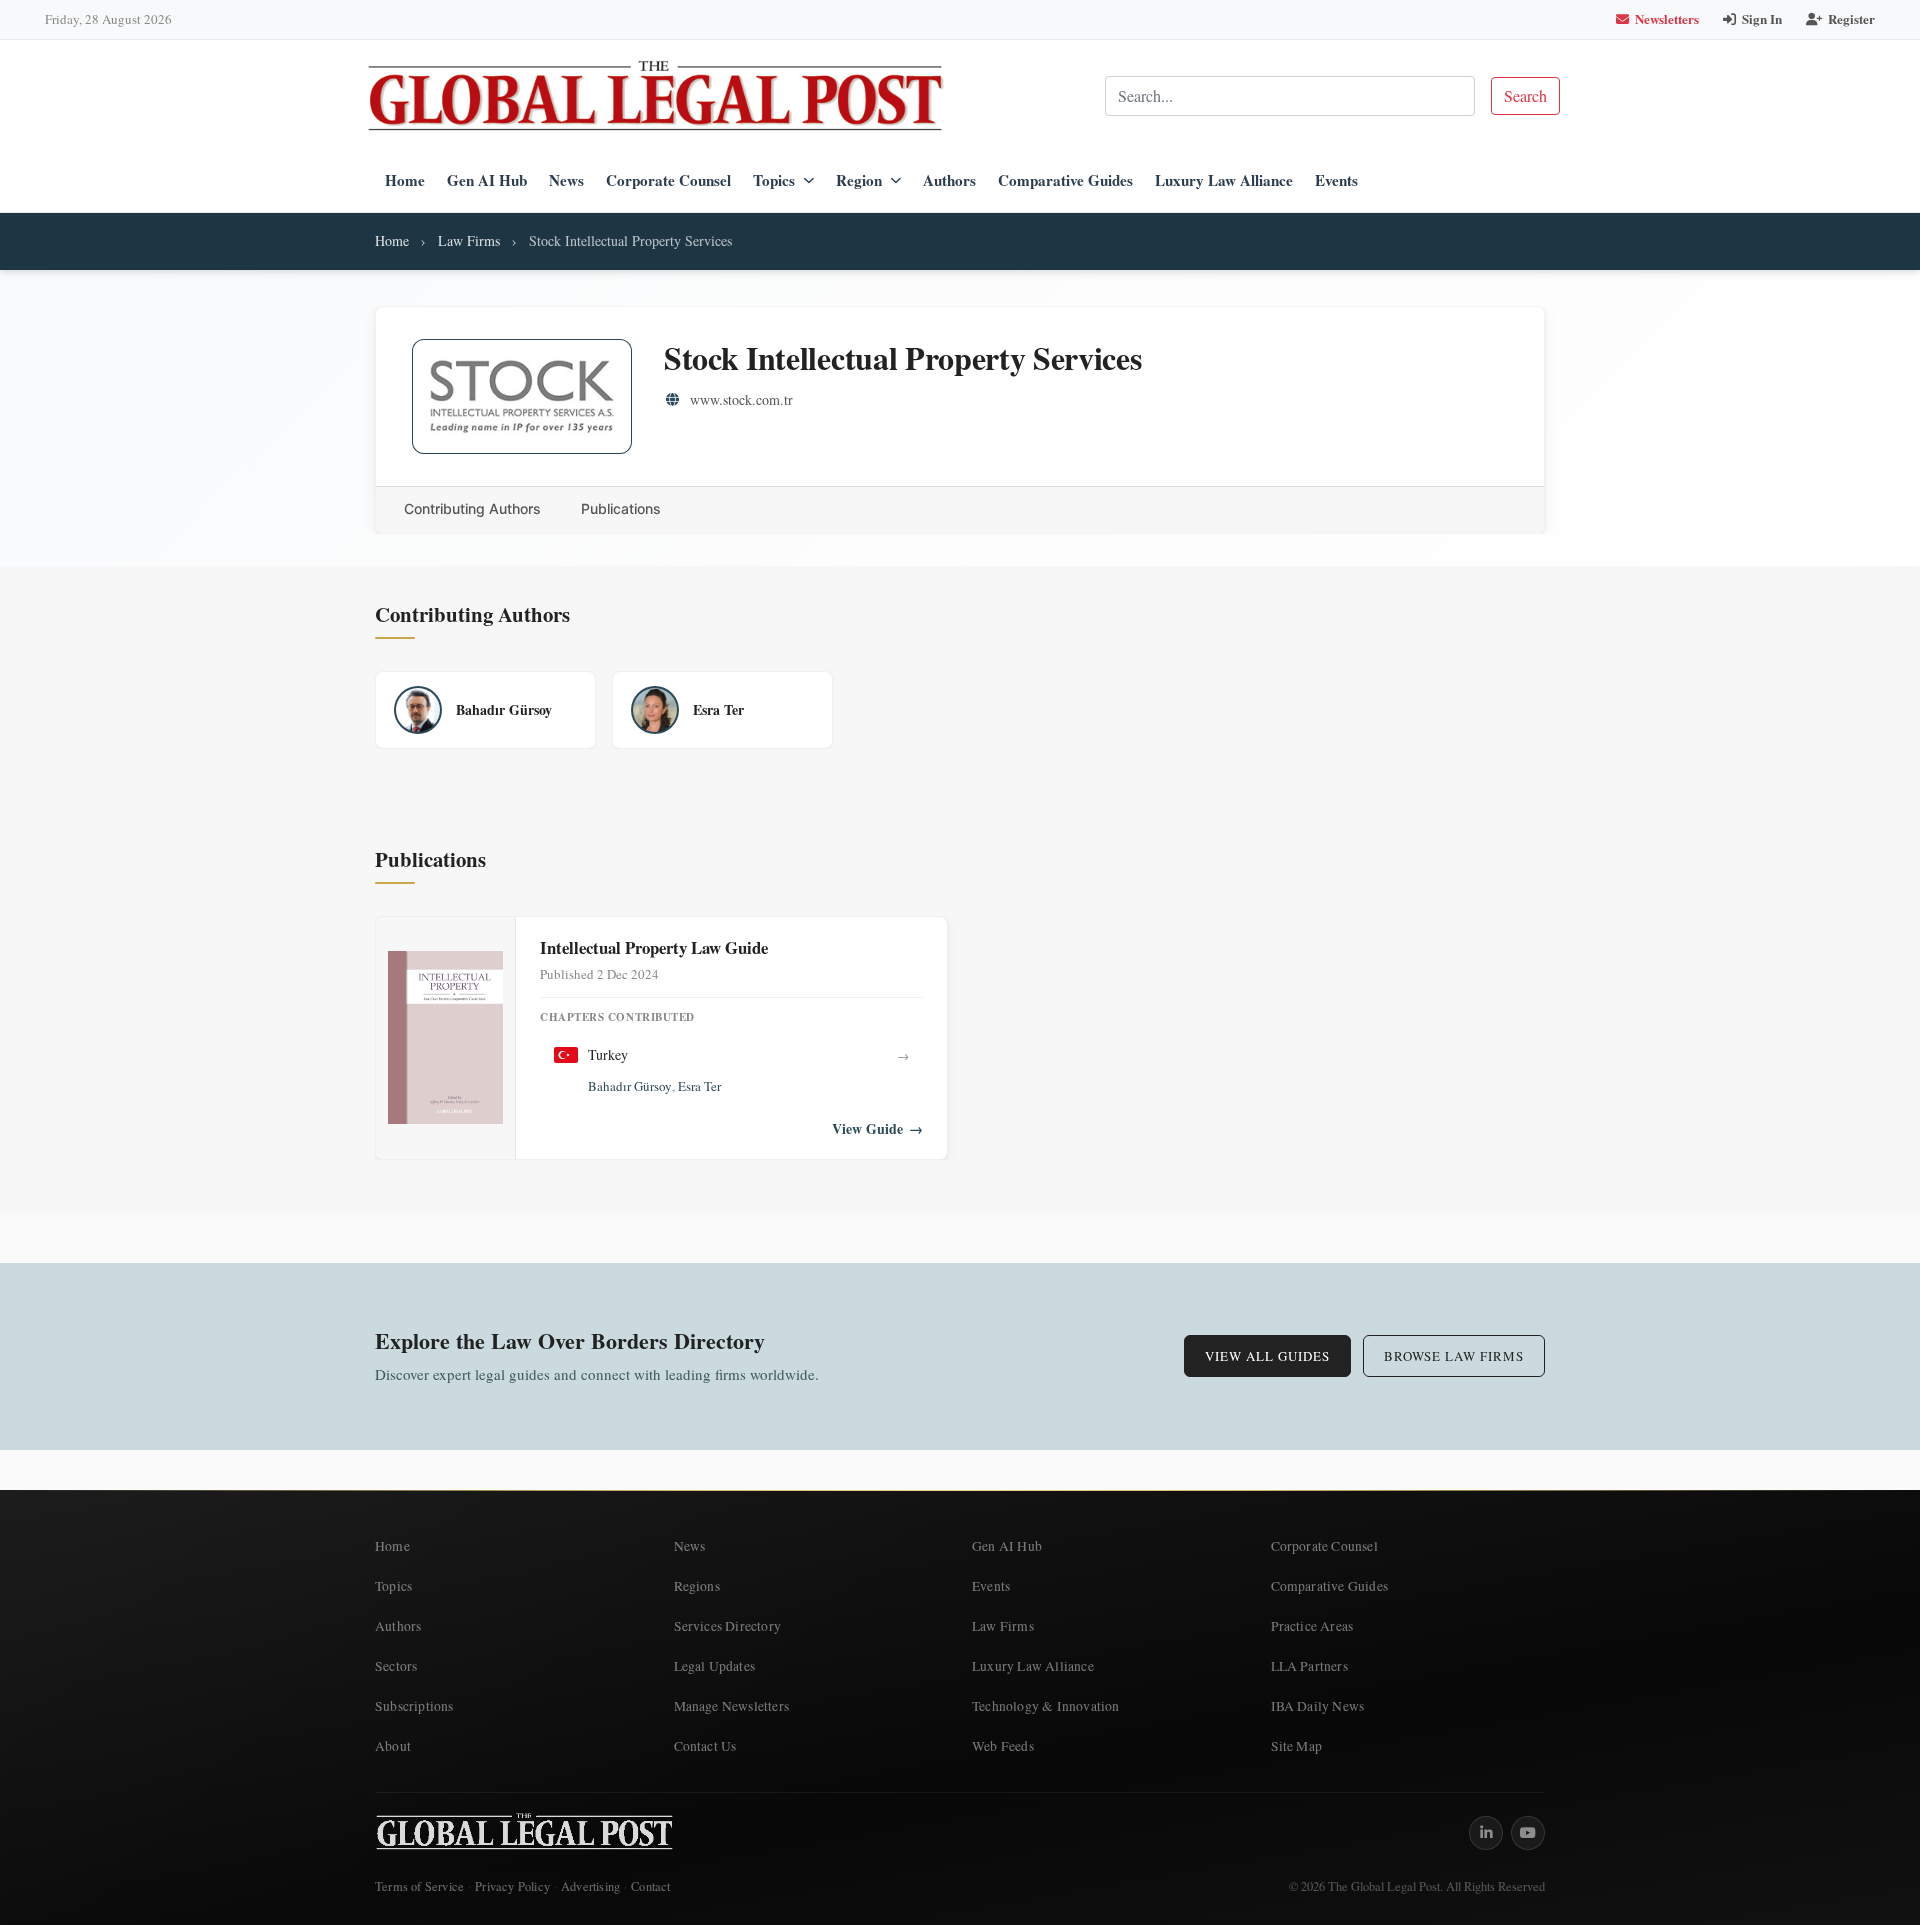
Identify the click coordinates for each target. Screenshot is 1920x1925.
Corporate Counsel (668, 180)
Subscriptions (414, 1706)
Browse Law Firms (1454, 1356)
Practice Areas (1312, 1626)
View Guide (877, 1129)
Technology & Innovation (1046, 1706)
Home (405, 180)
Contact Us (705, 1746)
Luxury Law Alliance (1224, 180)
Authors (949, 180)
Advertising (590, 1886)
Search (1525, 95)
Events (1336, 180)
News (566, 180)
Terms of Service (419, 1886)
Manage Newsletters (732, 1706)
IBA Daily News (1318, 1706)
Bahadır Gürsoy (630, 1086)
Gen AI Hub (487, 180)
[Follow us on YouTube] (1528, 1833)
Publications (621, 508)
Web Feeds (1003, 1746)
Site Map (1297, 1746)
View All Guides (1267, 1356)
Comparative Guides (1065, 180)
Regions (697, 1586)
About (393, 1746)
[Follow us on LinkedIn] (1486, 1833)
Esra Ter (699, 1086)
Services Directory (728, 1626)
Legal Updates (715, 1666)
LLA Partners (1309, 1666)
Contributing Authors (472, 508)
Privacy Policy (512, 1886)
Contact (650, 1886)
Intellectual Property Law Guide (654, 947)
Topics (774, 180)
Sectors (396, 1666)
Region (859, 180)
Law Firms (469, 240)
